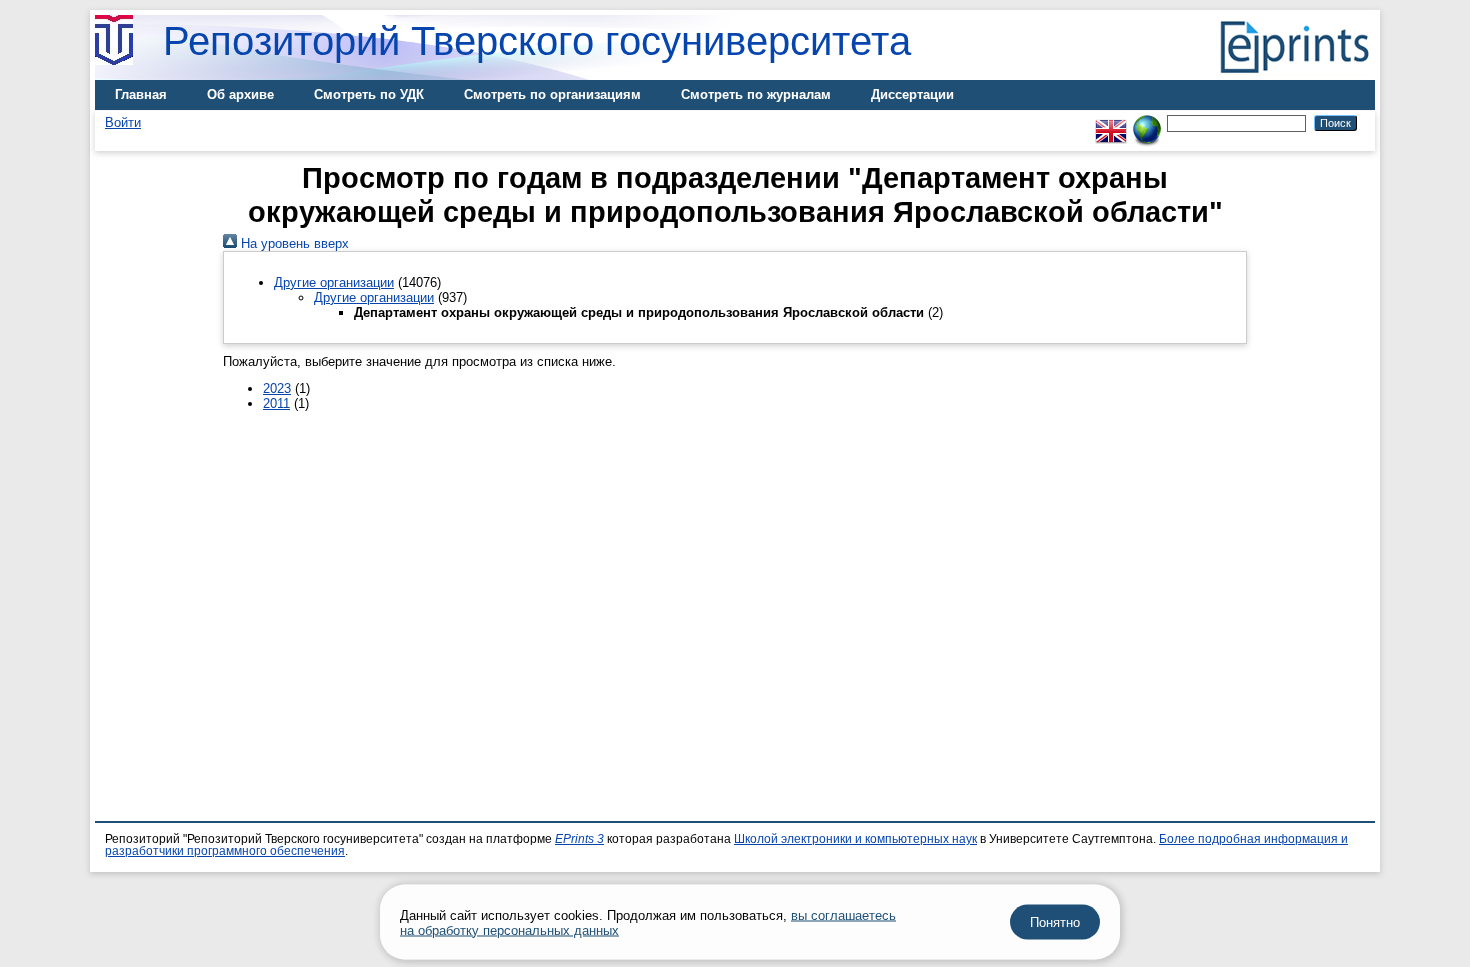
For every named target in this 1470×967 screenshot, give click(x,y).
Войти (123, 122)
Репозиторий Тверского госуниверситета (537, 41)
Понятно (1055, 922)
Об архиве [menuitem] (240, 94)
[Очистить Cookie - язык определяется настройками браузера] (1147, 122)
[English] (1111, 122)
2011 (276, 403)
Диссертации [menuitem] (912, 94)
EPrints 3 (579, 839)
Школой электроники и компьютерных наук (855, 839)
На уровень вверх (293, 243)
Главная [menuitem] (141, 94)
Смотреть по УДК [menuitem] (369, 94)
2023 (277, 388)
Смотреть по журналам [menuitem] (756, 94)
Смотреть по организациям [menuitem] (552, 94)
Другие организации (334, 282)
